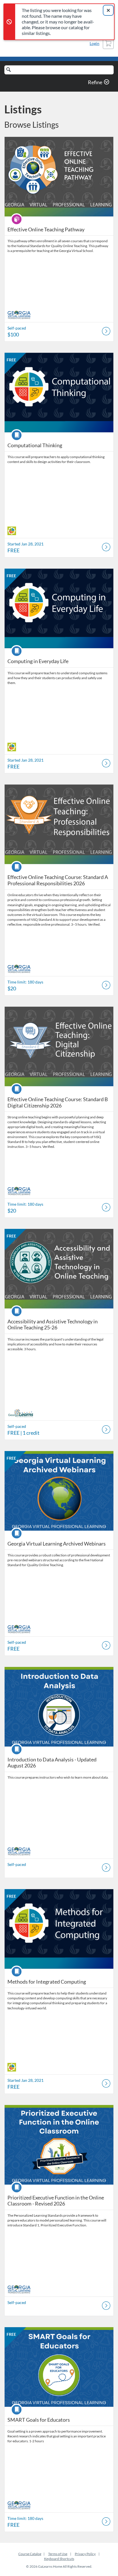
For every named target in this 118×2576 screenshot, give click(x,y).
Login (95, 43)
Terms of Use (58, 2554)
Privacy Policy (85, 2554)
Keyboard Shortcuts (59, 2559)
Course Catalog (30, 2554)
